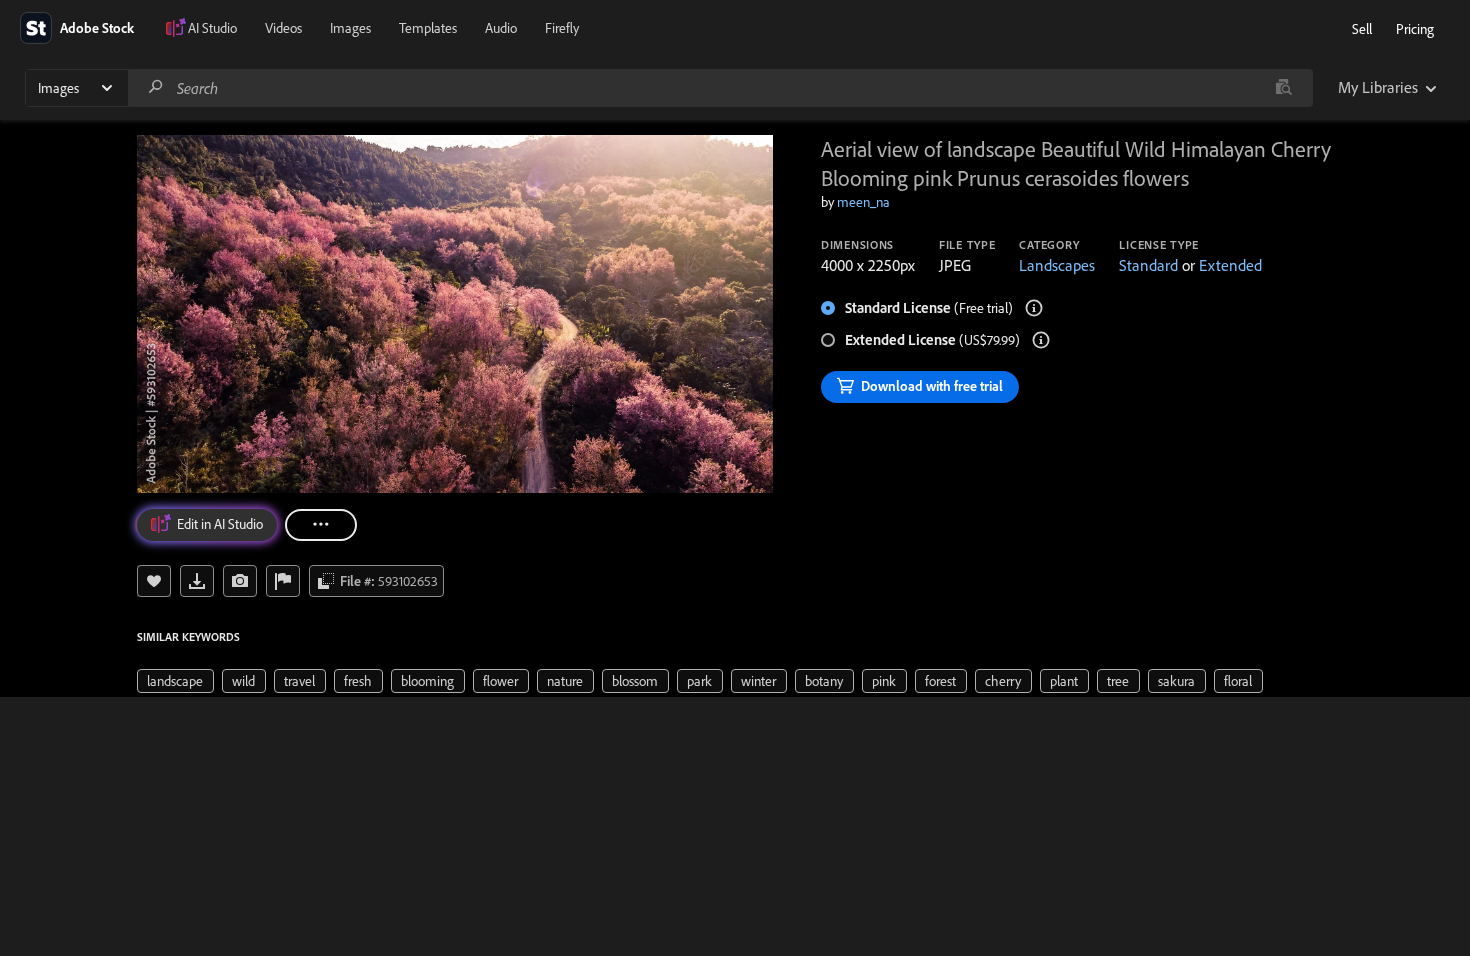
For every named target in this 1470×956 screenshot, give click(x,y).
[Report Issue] (283, 581)
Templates (428, 28)
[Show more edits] (321, 525)
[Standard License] (1034, 308)
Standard (1148, 265)
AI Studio (212, 28)
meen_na (863, 202)
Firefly (562, 28)
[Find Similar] (240, 581)
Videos (283, 28)
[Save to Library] (154, 581)
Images (350, 28)
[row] (175, 681)
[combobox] (720, 88)
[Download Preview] (197, 581)
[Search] (156, 87)
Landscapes (1057, 265)
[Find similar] (1283, 88)
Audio (501, 28)
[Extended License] (1041, 340)
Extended (1230, 265)
